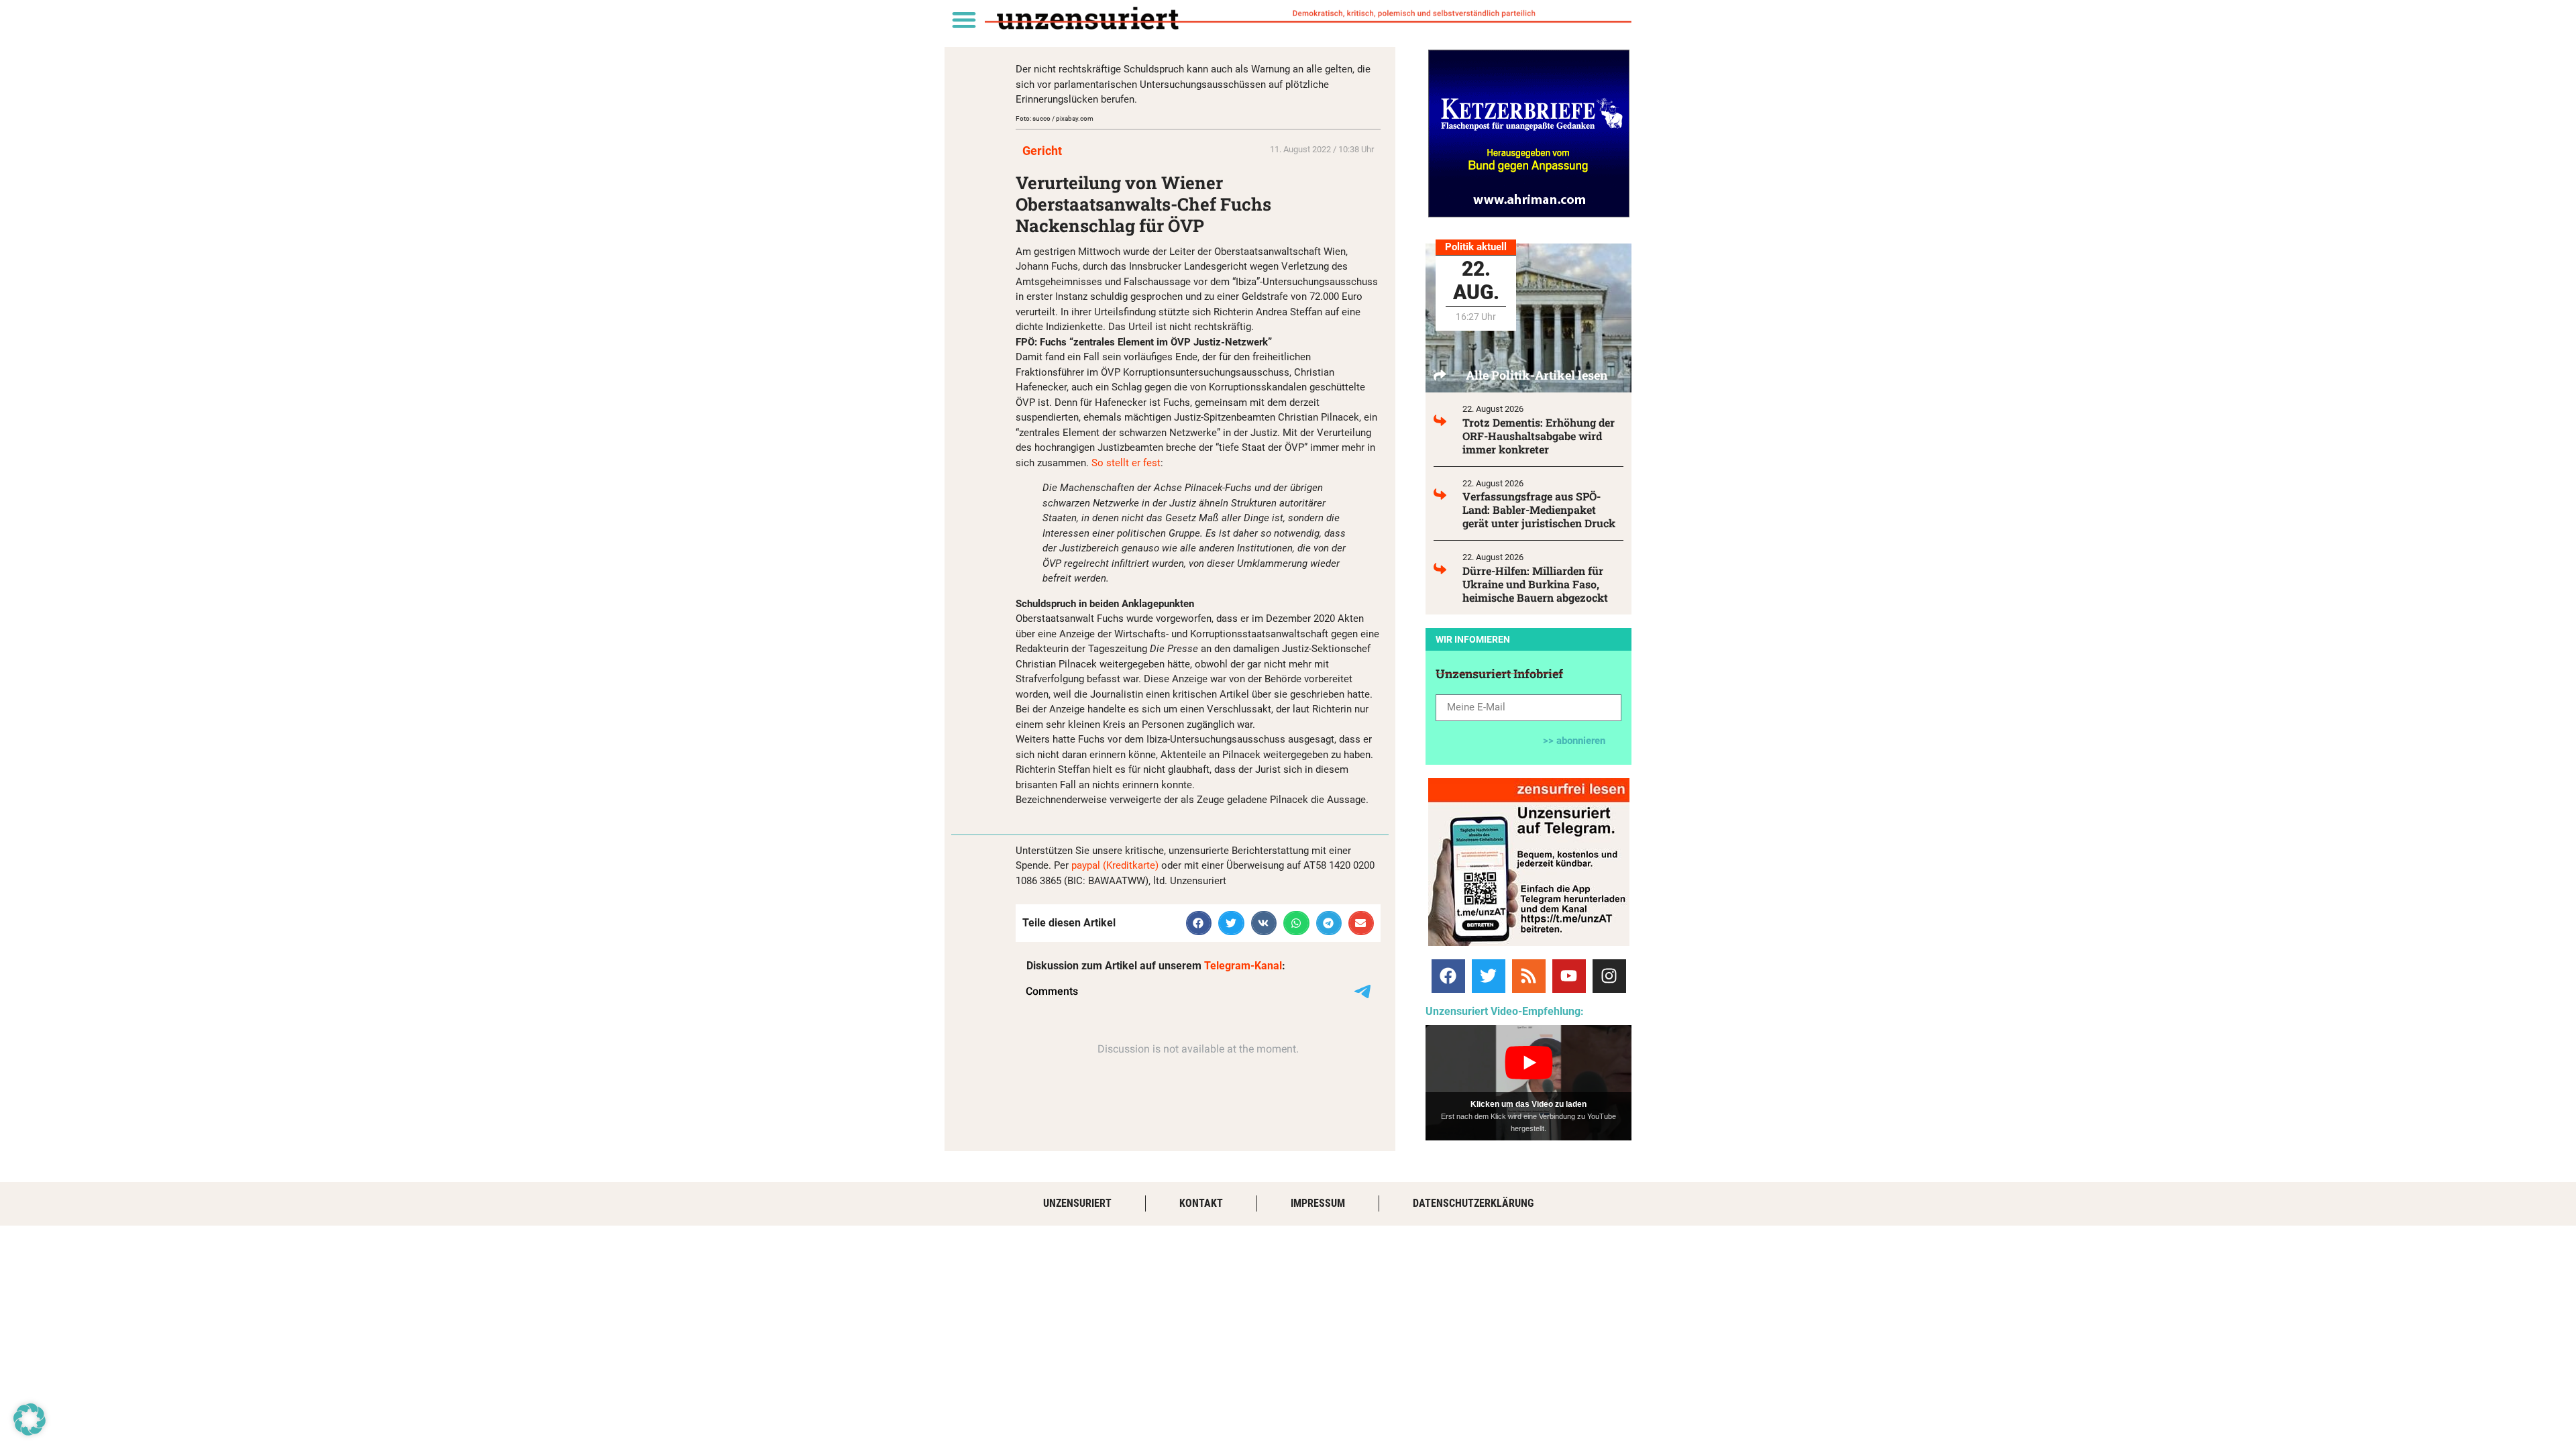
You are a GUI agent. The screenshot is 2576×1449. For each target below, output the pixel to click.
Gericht (1042, 151)
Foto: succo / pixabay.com (1055, 118)
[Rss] (1529, 976)
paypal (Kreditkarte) (1115, 865)
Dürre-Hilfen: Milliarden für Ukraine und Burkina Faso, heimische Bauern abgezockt (1535, 584)
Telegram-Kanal (1243, 966)
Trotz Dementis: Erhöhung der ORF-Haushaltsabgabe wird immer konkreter (1539, 436)
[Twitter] (1489, 976)
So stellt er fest (1126, 463)
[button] (964, 19)
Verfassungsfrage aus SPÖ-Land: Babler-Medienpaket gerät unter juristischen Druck (1539, 509)
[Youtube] (1569, 976)
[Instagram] (1609, 976)
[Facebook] (1448, 976)
